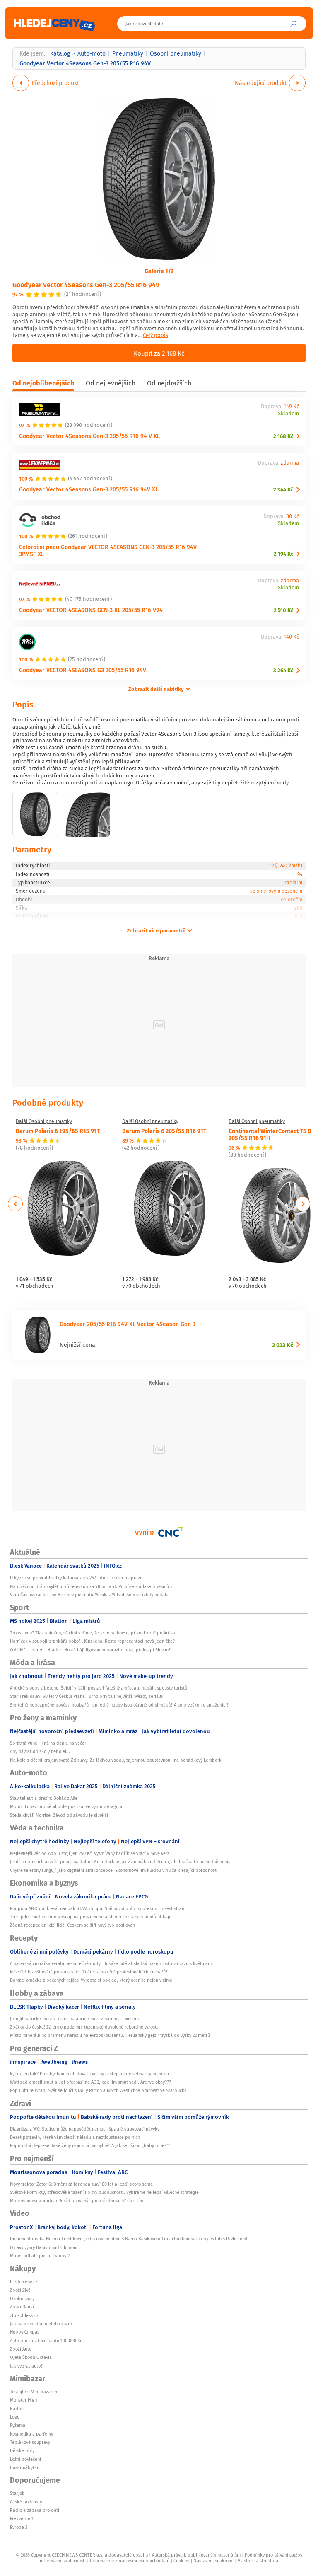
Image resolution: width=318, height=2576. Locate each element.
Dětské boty (22, 2450)
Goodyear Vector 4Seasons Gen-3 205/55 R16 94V (86, 284)
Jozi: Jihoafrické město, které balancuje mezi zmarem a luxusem (74, 2019)
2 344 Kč (283, 490)
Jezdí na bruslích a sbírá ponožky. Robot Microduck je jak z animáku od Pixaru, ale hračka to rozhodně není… (121, 1862)
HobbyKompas (25, 2332)
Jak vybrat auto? (26, 2366)
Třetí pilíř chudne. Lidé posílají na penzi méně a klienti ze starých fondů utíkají (90, 1917)
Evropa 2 (19, 2527)
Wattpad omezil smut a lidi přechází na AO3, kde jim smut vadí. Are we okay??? (90, 2082)
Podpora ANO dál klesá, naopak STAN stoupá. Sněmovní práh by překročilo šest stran (97, 1908)
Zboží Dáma (22, 2307)
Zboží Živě (20, 2290)
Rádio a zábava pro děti (35, 2510)
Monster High (23, 2400)
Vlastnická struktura (258, 2561)
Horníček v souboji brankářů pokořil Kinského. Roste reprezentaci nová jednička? (92, 1641)
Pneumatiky (128, 53)
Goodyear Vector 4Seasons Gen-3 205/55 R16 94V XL (89, 489)
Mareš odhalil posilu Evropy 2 (40, 2256)
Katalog (60, 53)
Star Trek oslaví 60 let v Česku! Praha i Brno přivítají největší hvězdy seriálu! (87, 1696)
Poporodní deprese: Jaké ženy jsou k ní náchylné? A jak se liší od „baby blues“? (90, 2145)
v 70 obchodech (141, 1286)
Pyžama (18, 2425)
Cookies (181, 2561)
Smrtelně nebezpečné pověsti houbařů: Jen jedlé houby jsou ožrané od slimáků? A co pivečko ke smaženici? (119, 1705)
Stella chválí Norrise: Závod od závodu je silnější (59, 1815)
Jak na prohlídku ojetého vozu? (41, 2324)
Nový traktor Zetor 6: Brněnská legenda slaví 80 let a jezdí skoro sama (81, 2184)
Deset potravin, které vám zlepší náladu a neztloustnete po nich (75, 2137)
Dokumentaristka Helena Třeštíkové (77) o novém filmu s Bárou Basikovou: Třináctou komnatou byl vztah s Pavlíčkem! (129, 2239)
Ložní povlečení (25, 2459)
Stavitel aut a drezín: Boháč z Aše (44, 1798)
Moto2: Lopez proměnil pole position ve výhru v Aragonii (67, 1806)
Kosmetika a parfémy (31, 2434)
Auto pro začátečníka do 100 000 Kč (46, 2341)
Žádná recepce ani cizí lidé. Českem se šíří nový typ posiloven (72, 1925)
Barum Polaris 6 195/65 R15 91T (58, 1131)
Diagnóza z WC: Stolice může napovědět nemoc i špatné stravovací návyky (85, 2129)
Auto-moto (92, 53)
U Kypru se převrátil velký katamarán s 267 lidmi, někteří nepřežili (77, 1578)
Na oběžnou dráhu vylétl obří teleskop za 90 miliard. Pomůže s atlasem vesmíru (91, 1586)
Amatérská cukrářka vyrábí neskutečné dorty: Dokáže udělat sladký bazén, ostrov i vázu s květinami (111, 1963)
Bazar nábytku (25, 2467)
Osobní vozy (22, 2298)
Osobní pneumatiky (176, 53)
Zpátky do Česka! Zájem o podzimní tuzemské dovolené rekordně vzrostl (84, 2027)
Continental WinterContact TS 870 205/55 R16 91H (273, 1134)
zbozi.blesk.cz (24, 2315)
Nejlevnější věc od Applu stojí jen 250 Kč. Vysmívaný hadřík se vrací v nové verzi (90, 1853)
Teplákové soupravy (30, 2442)
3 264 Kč (283, 670)
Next (303, 1204)
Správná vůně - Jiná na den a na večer (48, 1743)
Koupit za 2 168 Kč (159, 353)
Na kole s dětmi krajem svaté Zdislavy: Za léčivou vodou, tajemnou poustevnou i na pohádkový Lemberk (116, 1760)
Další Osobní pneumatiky (44, 1121)
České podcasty (26, 2502)
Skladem (288, 414)
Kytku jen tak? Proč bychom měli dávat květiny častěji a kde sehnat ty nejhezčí (89, 2074)
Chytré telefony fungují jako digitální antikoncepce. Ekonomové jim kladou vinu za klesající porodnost (113, 1870)
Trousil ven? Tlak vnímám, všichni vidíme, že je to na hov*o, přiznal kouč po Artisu (93, 1633)
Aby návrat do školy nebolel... (40, 1751)
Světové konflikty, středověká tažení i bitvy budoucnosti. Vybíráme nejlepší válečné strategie (104, 2192)
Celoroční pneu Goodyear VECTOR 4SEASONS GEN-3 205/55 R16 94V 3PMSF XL (108, 550)
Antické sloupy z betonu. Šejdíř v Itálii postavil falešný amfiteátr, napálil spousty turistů (99, 1688)
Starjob (17, 2493)
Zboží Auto (21, 2349)
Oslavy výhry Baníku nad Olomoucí (45, 2247)
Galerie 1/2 (159, 271)
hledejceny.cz (24, 2282)
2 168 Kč (283, 436)
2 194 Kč (283, 554)
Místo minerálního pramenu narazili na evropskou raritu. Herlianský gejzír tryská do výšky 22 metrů (110, 2035)
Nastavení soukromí (213, 2561)
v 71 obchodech (35, 1286)
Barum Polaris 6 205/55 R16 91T (164, 1131)
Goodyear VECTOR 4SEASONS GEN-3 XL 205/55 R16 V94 (91, 610)
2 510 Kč (283, 610)
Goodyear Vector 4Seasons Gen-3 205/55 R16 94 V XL (89, 436)
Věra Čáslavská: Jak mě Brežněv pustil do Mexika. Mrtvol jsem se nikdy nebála (89, 1595)
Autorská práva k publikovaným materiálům (196, 2555)
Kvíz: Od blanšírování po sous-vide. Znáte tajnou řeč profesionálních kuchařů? (89, 1972)
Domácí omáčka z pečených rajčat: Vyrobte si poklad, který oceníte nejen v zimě (91, 1980)
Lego (15, 2417)
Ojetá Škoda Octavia (31, 2357)
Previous (16, 1204)
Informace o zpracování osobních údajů (130, 2561)
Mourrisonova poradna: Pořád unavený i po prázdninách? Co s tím (77, 2201)
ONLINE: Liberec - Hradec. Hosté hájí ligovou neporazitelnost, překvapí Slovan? (90, 1650)
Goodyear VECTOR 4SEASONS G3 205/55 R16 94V (83, 670)
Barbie (17, 2409)
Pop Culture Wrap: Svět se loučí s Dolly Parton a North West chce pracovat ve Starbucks (98, 2090)
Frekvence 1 (22, 2518)
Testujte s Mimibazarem (34, 2392)
